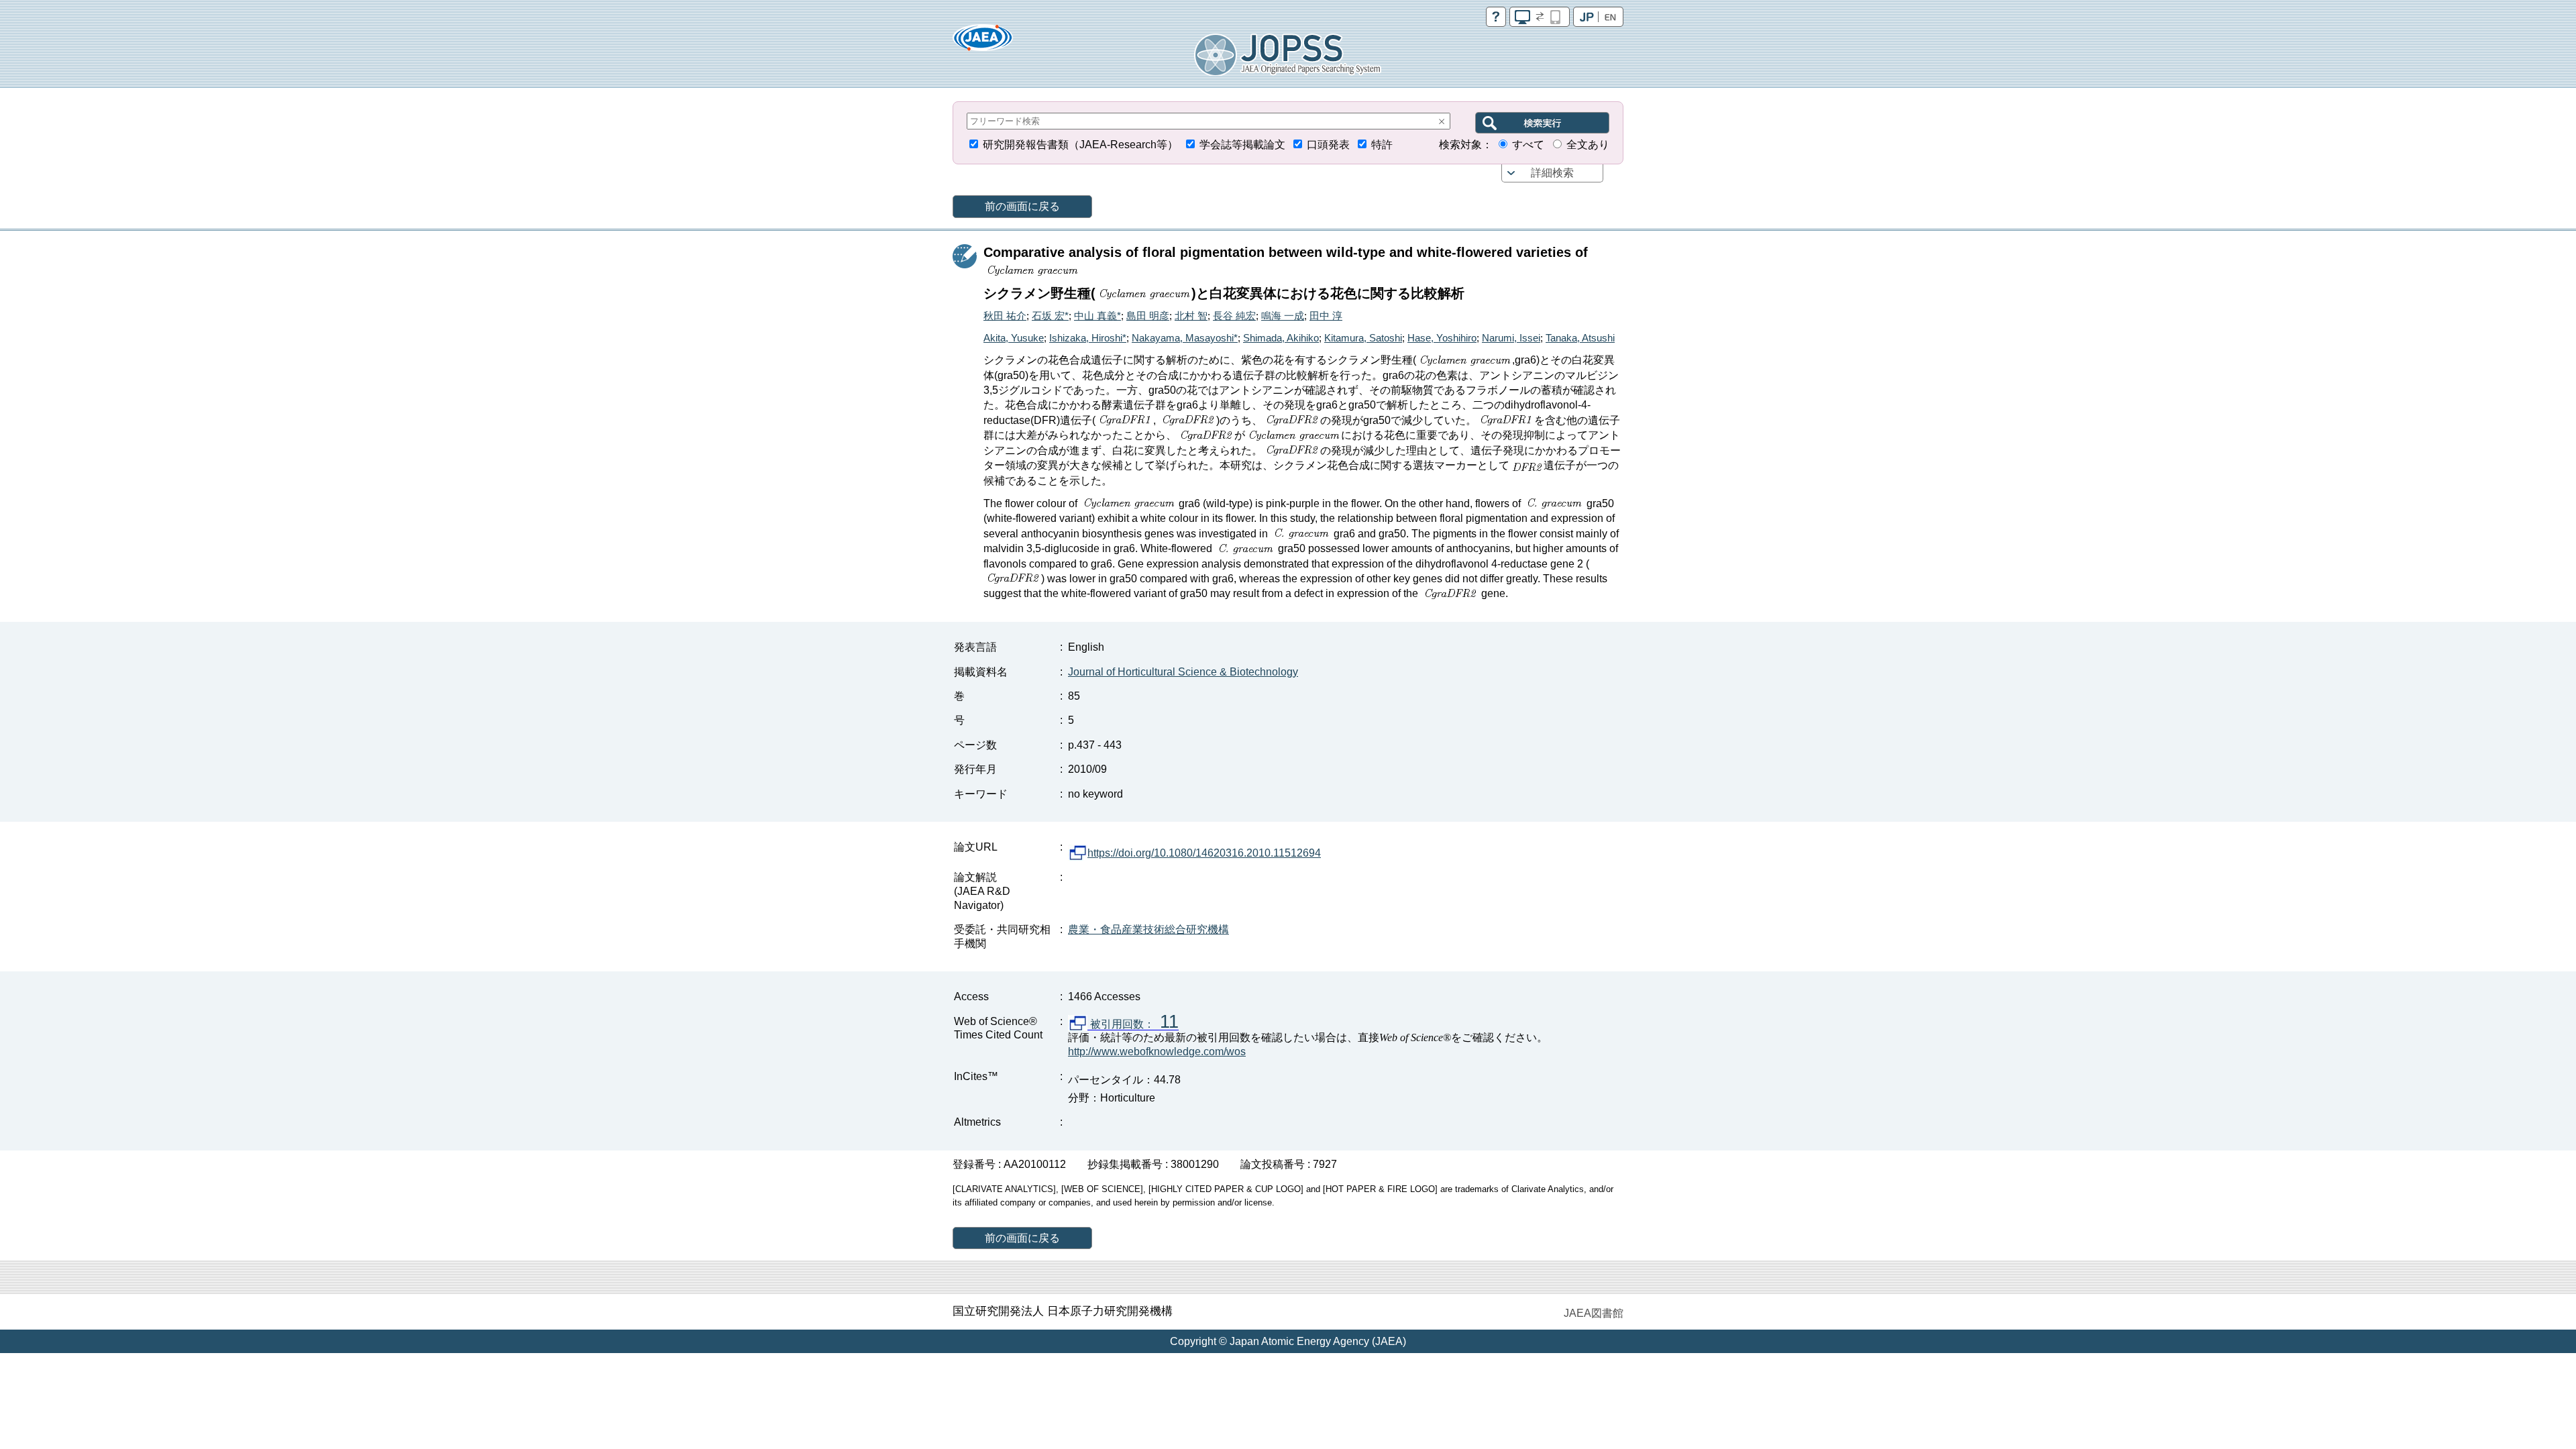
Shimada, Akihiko (1281, 338)
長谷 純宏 (1234, 316)
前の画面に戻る (1022, 206)
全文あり (1588, 145)
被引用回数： (1133, 1024)
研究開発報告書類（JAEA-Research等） (1080, 145)
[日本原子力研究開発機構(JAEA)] (983, 42)
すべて (1528, 145)
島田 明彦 (1148, 316)
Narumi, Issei (1511, 338)
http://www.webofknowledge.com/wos (1157, 1052)
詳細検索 (1552, 173)
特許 (1382, 145)
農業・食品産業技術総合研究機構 (1148, 929)
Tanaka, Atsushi (1580, 338)
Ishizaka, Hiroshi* (1088, 338)
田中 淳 (1326, 316)
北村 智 (1191, 316)
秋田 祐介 (1005, 316)
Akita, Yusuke (1014, 338)
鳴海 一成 (1283, 316)
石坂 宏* (1050, 316)
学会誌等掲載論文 (1242, 145)
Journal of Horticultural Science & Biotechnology (1183, 672)
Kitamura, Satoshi (1363, 338)
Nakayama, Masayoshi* (1185, 338)
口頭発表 (1328, 145)
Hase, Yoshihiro (1442, 338)
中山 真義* (1097, 316)
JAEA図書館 (1594, 1313)
